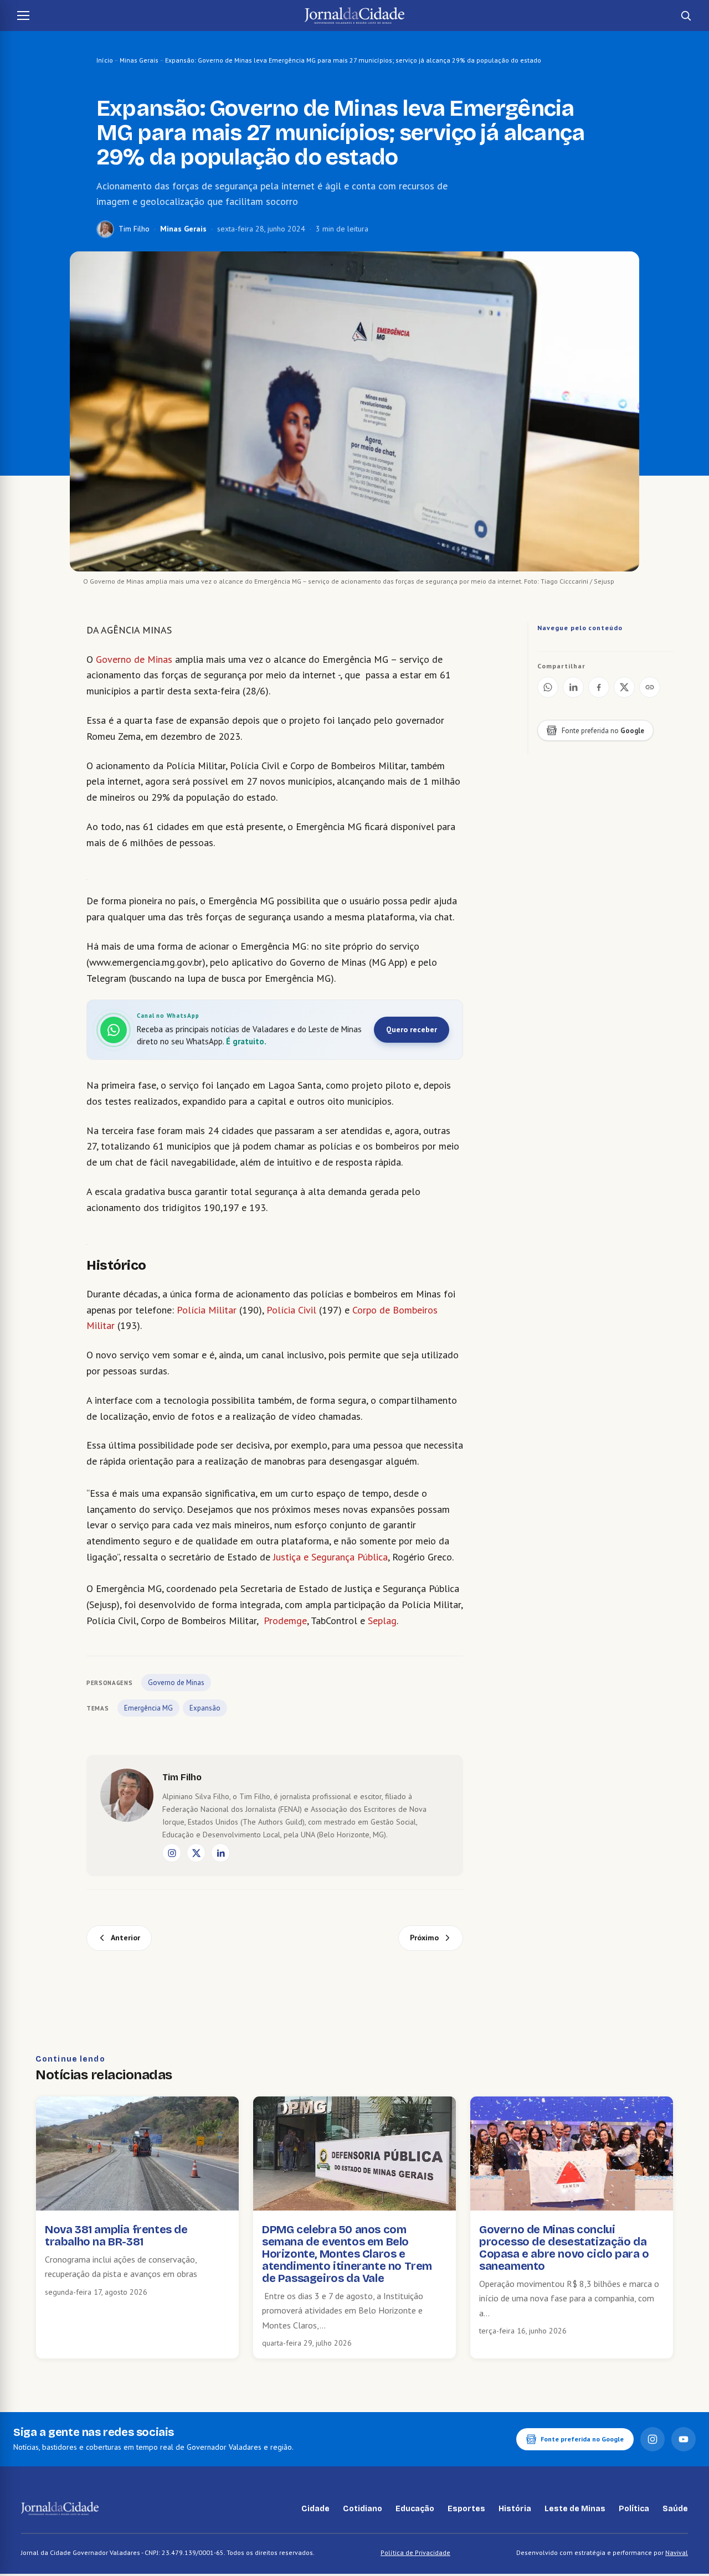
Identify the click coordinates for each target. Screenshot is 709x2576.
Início (105, 60)
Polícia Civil (291, 1310)
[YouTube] (684, 2439)
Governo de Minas (134, 659)
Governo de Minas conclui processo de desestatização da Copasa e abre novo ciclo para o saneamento (564, 2248)
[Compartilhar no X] (624, 687)
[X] (196, 1853)
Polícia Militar (207, 1310)
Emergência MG (148, 1708)
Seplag (382, 1621)
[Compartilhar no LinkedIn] (573, 687)
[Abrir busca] (686, 16)
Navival (677, 2552)
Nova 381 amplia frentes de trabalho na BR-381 (116, 2235)
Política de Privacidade (415, 2552)
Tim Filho (134, 229)
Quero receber (412, 1029)
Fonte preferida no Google (582, 2439)
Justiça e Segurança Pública (330, 1557)
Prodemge (285, 1621)
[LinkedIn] (220, 1853)
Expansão (205, 1708)
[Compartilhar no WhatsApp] (548, 687)
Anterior (125, 1938)
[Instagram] (172, 1853)
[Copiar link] (650, 687)
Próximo (424, 1938)
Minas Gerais (139, 60)
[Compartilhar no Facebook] (599, 687)
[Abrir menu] (23, 16)
